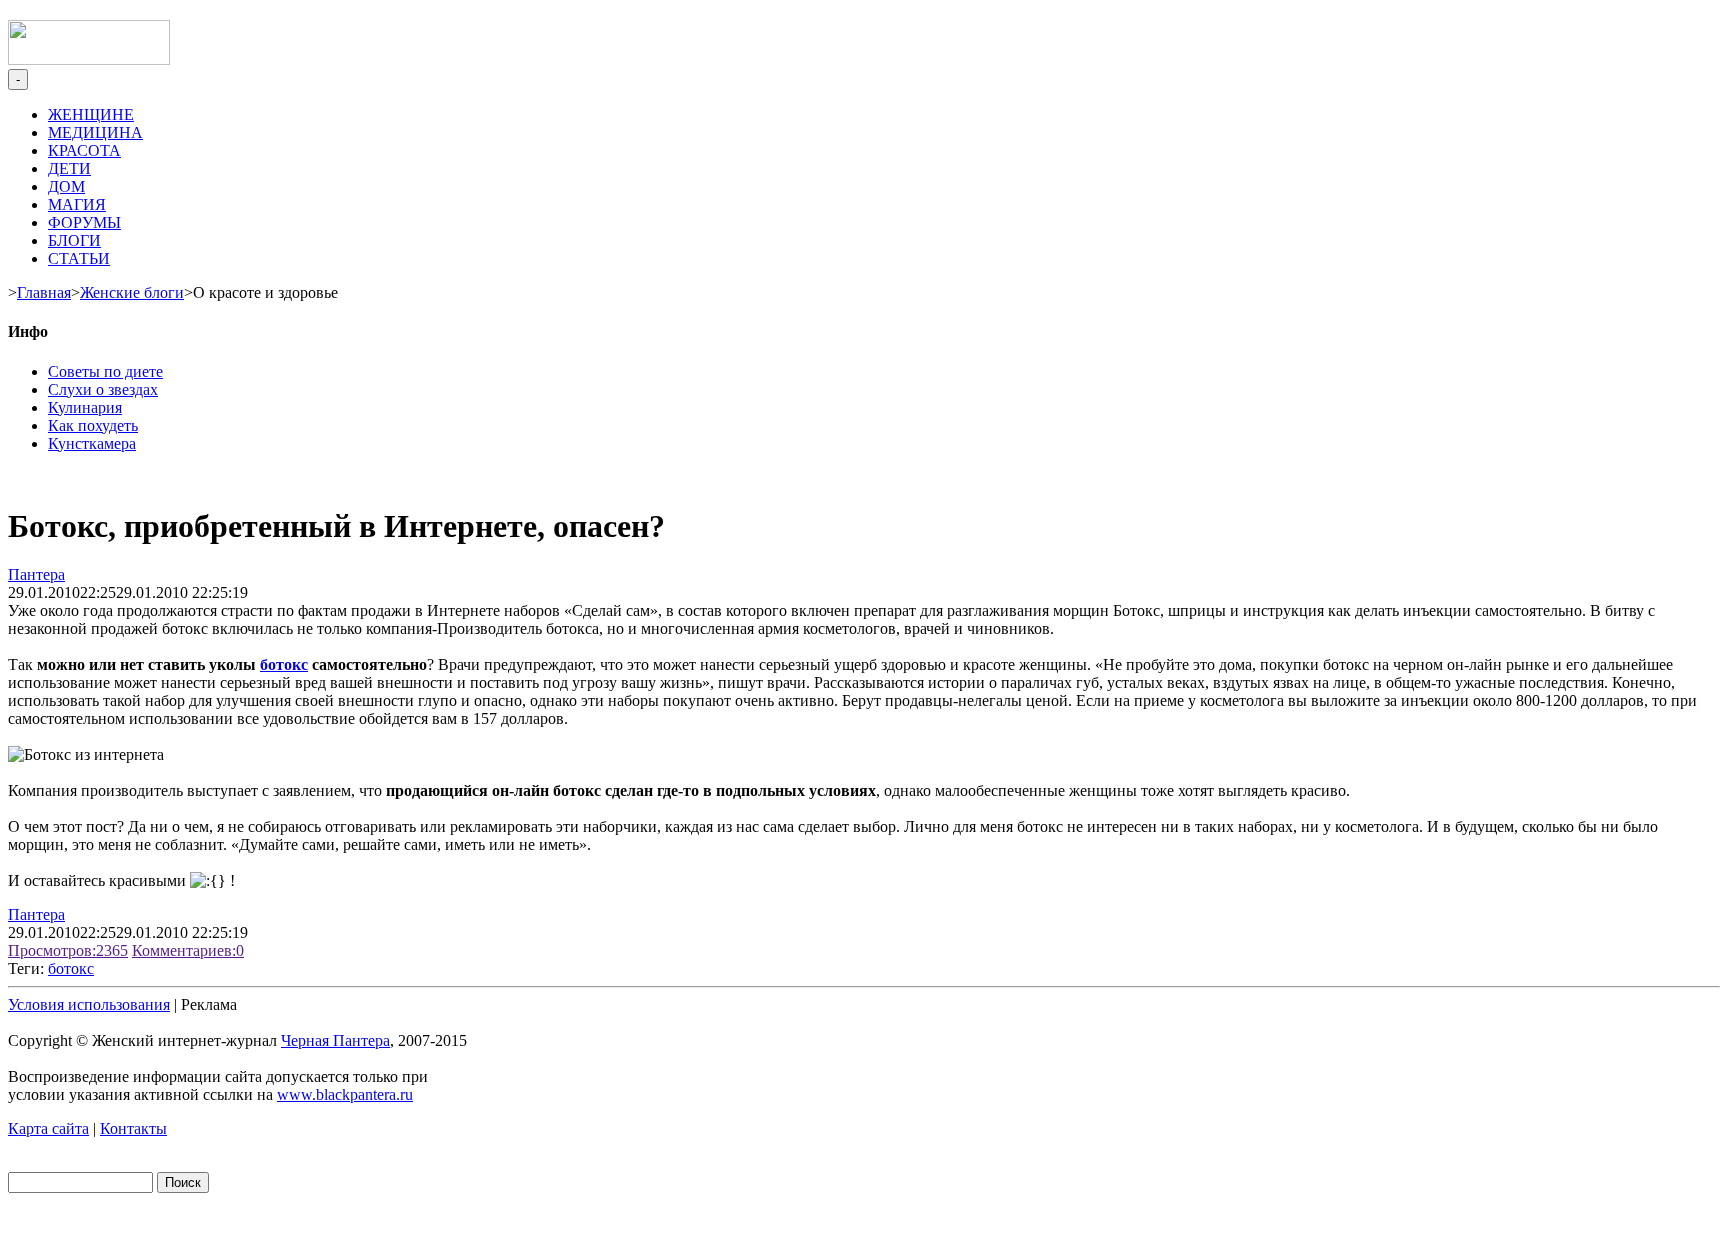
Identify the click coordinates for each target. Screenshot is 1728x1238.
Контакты (133, 1128)
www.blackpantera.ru (345, 1094)
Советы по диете (105, 371)
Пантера (36, 574)
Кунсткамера (92, 443)
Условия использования (89, 1004)
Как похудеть (93, 425)
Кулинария (85, 407)
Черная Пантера (335, 1040)
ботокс (284, 664)
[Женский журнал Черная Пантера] (89, 59)
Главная (44, 292)
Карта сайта (48, 1128)
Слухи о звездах (103, 389)
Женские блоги (132, 292)
